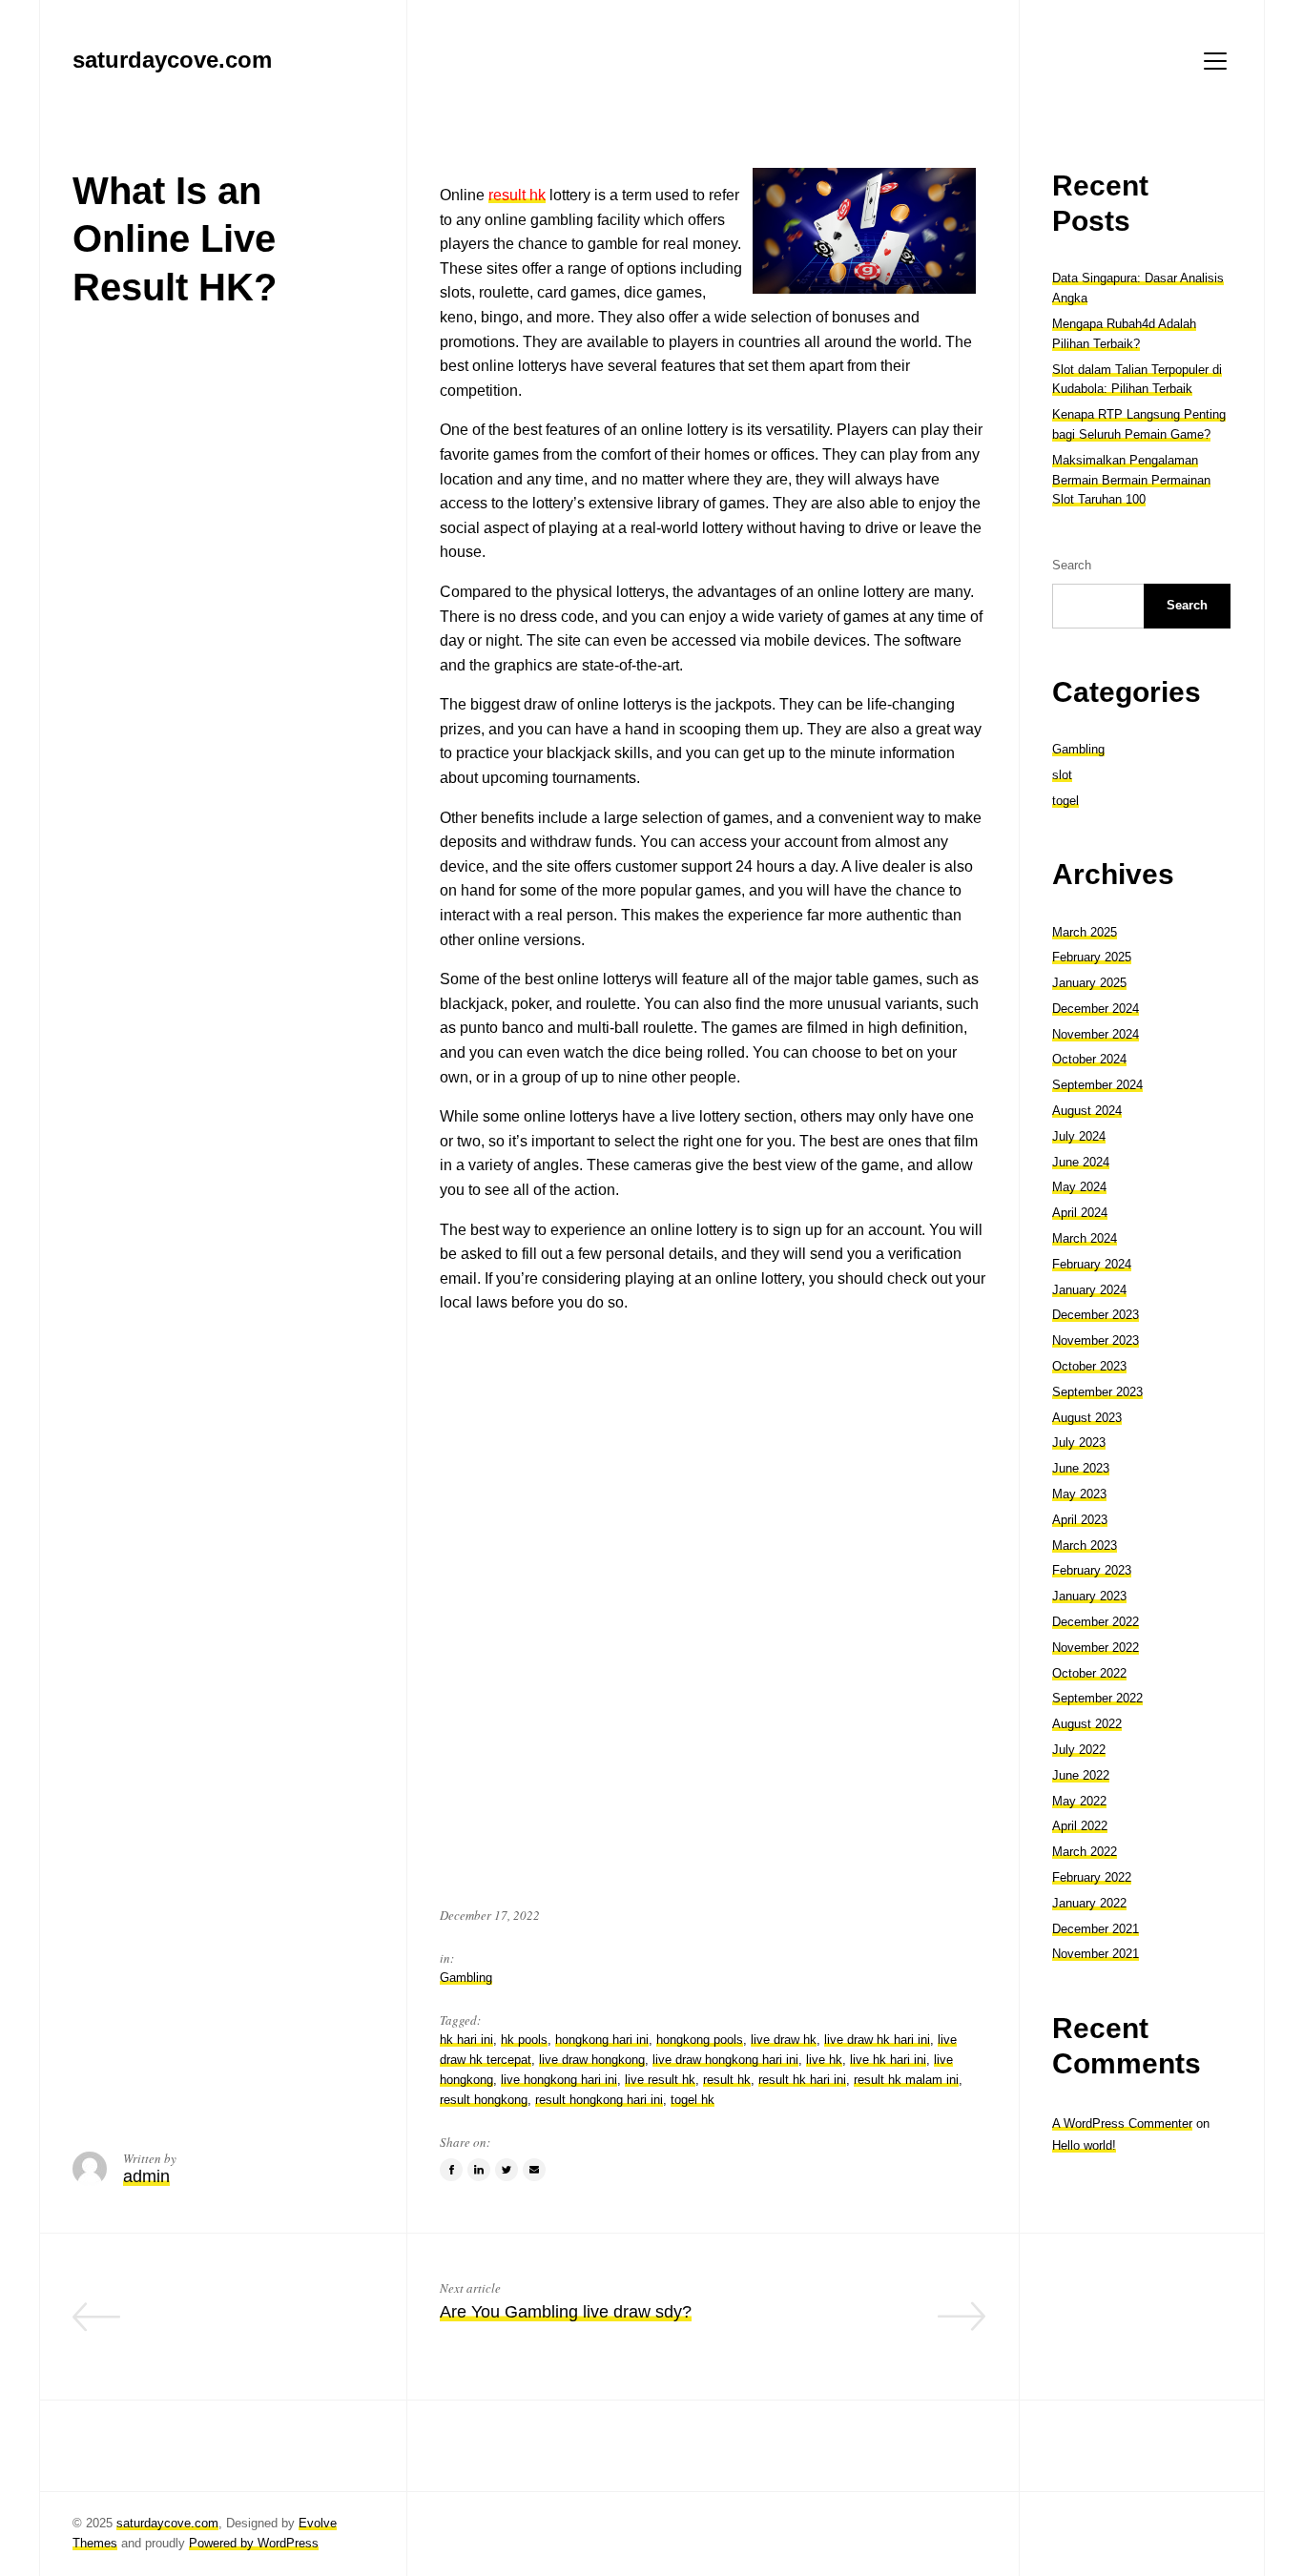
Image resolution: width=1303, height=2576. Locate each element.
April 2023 (1080, 1520)
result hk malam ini (906, 2080)
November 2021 (1096, 1954)
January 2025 (1089, 983)
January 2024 (1089, 1290)
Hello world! (1084, 2145)
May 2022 (1079, 1801)
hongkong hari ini (602, 2040)
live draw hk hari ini (877, 2040)
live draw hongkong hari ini (725, 2060)
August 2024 (1087, 1111)
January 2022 (1089, 1903)
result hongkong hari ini (599, 2100)
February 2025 (1092, 957)
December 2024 (1096, 1009)
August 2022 (1087, 1724)
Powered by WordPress (254, 2543)
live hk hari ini (888, 2060)
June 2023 (1081, 1468)
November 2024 (1096, 1034)
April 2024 (1080, 1213)
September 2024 (1097, 1085)
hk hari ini (466, 2040)
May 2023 (1079, 1494)
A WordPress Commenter (1122, 2123)
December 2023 (1096, 1315)
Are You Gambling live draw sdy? (566, 2312)
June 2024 (1081, 1162)
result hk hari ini (802, 2080)
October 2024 (1089, 1059)
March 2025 (1085, 932)
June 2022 (1081, 1775)
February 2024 (1092, 1264)
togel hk (693, 2100)
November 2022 (1096, 1648)
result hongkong (484, 2100)
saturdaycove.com (167, 2523)
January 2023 (1089, 1596)
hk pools (524, 2040)
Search (1072, 565)
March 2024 (1085, 1238)
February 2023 (1092, 1570)
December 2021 (1096, 1929)
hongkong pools (700, 2040)
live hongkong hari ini (559, 2080)
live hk (824, 2060)
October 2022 (1089, 1673)
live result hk (660, 2080)
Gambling (466, 1978)
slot (1062, 775)
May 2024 (1079, 1187)
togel (1065, 801)
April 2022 (1080, 1826)
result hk (517, 195)
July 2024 (1079, 1136)
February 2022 (1092, 1877)
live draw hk (784, 2040)
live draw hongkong (592, 2060)
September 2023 (1097, 1392)
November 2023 (1096, 1340)
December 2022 (1096, 1622)
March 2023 (1085, 1546)
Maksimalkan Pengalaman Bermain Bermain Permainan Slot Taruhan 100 (1131, 480)
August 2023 (1087, 1418)
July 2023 (1079, 1443)
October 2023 (1089, 1366)
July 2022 (1079, 1750)
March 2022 (1085, 1852)
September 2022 (1097, 1698)
